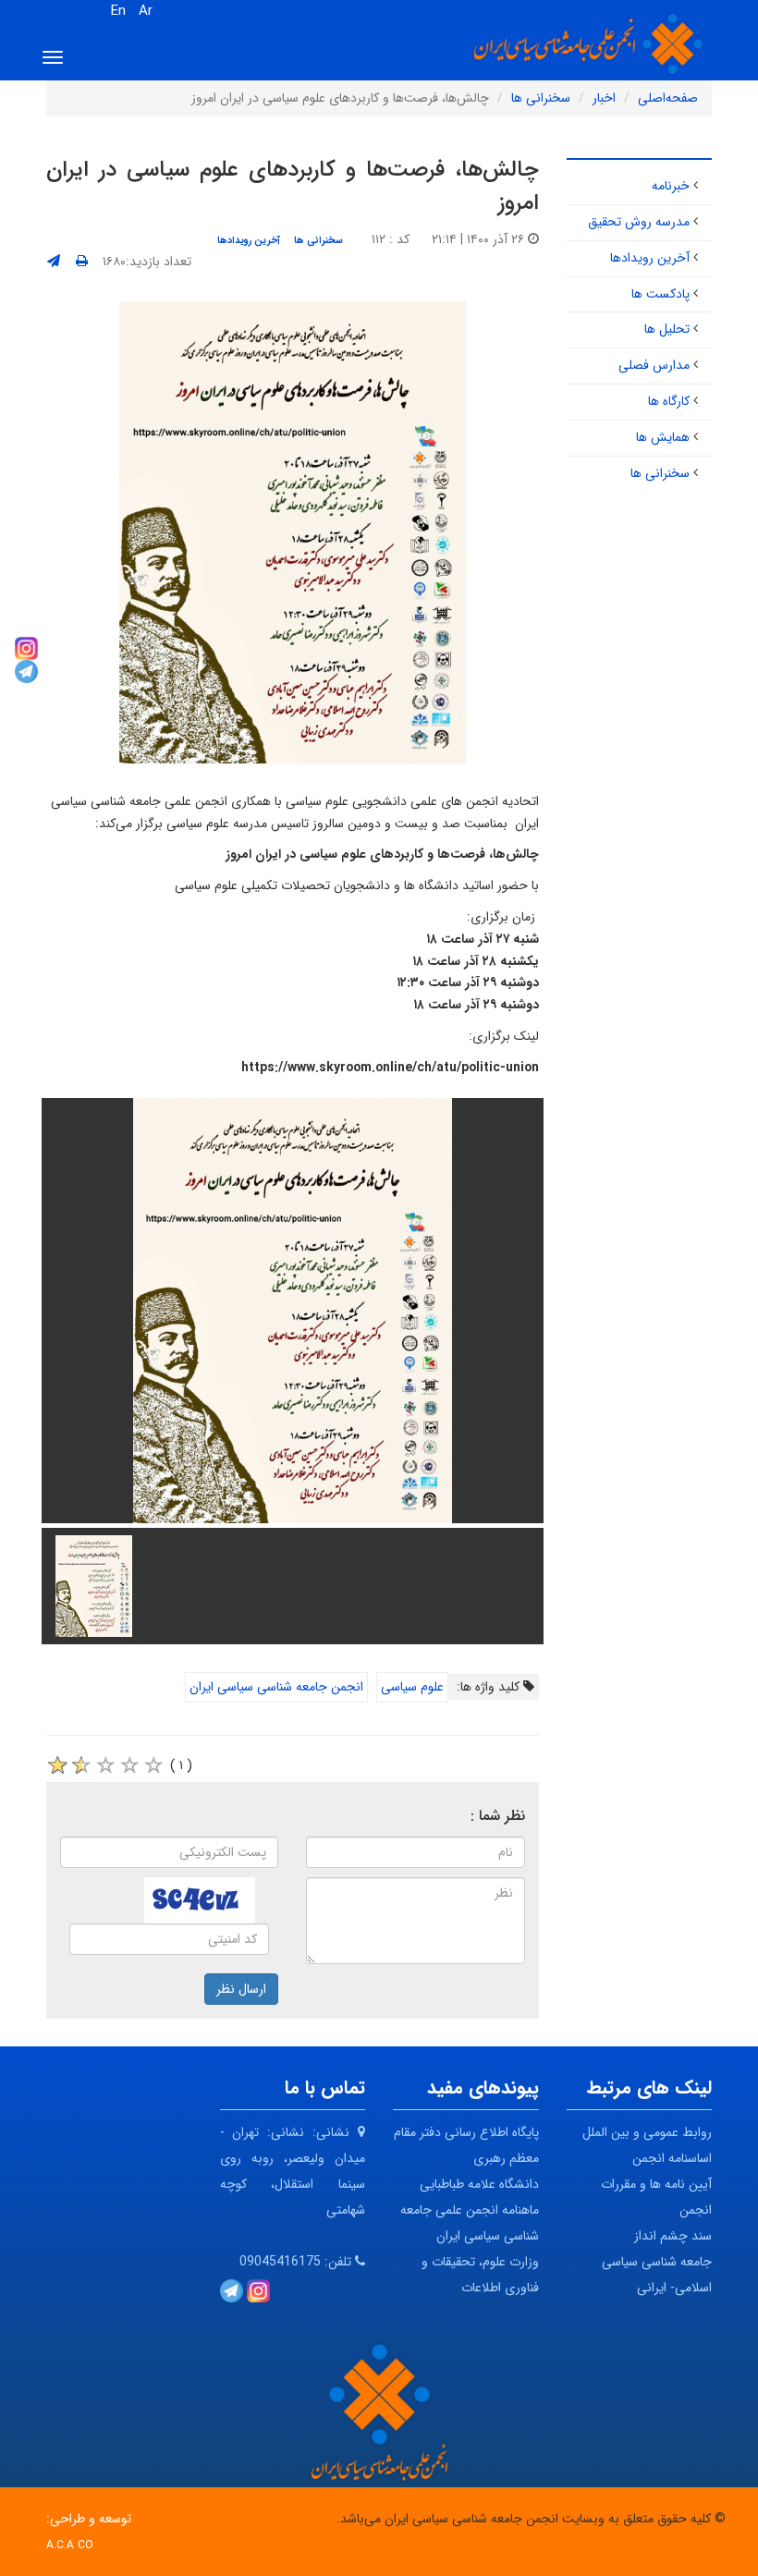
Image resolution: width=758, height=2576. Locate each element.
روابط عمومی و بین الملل (647, 2132)
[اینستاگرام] (26, 647)
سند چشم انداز (673, 2236)
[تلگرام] (26, 670)
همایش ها (663, 437)
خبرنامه (671, 186)
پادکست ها (660, 294)
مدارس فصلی (654, 365)
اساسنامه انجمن (672, 2158)
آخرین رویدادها (249, 240)
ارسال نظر (241, 1989)
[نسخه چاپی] (82, 262)
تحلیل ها (667, 329)
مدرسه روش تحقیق (639, 222)
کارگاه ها (669, 401)
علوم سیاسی (412, 1687)
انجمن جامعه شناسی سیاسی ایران (276, 1687)
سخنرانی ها (318, 240)
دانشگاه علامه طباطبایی (479, 2184)
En (118, 11)
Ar (146, 11)
